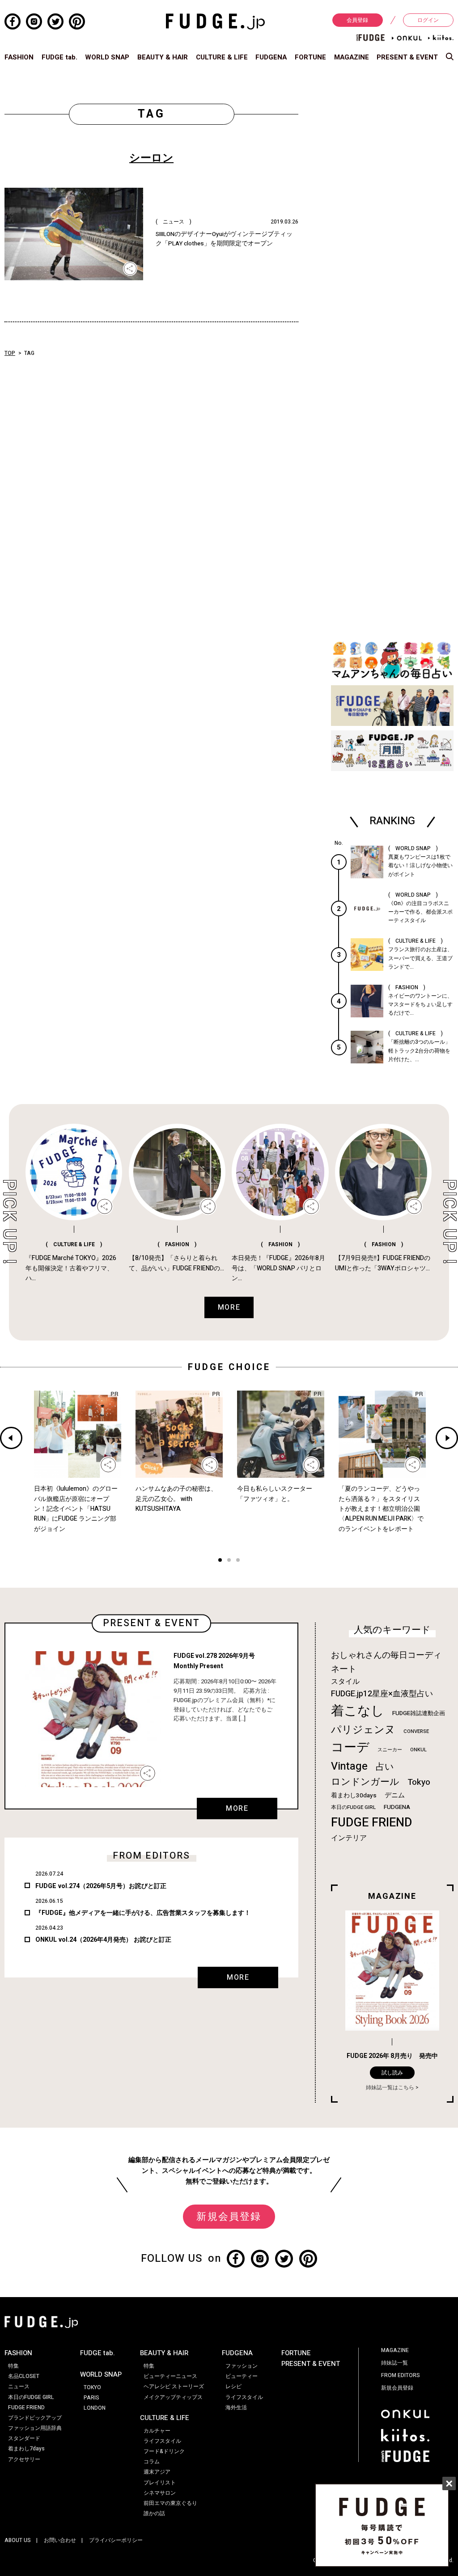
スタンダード (24, 2438)
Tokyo (419, 1782)
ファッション (242, 2366)
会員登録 (357, 20)
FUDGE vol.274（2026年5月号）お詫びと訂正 (101, 1886)
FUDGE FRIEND (371, 1823)
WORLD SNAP (107, 57)
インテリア (349, 1838)
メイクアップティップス (173, 2397)
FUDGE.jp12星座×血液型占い (382, 1694)
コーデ (350, 1748)
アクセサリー (24, 2459)
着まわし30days (354, 1796)
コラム (152, 2462)
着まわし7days (26, 2449)
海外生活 (236, 2407)
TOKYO (92, 2387)
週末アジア (157, 2472)
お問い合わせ (60, 2540)
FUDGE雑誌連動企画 (419, 1713)
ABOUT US (18, 2540)
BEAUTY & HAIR (163, 57)
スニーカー (390, 1750)
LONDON (95, 2408)
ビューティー (242, 2376)
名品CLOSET (24, 2376)
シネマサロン (160, 2493)
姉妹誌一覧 (394, 2363)
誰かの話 (154, 2513)
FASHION (19, 57)
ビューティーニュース (170, 2376)
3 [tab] (238, 1561)
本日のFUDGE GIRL (353, 1807)
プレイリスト (160, 2483)
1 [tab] (220, 1561)
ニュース (19, 2386)
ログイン (428, 20)
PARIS (91, 2398)
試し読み (392, 2073)
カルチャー (157, 2431)
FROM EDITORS (401, 2375)
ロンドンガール (365, 1782)
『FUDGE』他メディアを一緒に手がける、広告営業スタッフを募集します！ (143, 1913)
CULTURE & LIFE (222, 57)
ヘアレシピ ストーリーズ (174, 2386)
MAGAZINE (352, 57)
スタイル (345, 1682)
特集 (13, 2366)
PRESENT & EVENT (407, 57)
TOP (10, 353)
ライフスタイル (162, 2441)
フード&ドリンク (164, 2451)
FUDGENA (271, 57)
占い (385, 1767)
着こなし (358, 1711)
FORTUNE (310, 57)
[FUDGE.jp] (215, 21)
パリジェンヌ (363, 1730)
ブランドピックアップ (35, 2418)
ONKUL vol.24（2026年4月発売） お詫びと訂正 (103, 1940)
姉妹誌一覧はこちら (390, 2087)
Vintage (349, 1766)
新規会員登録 (229, 2217)
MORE (237, 1809)
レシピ (233, 2386)
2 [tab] (229, 1561)
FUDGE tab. (59, 57)
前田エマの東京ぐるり (170, 2503)
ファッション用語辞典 (35, 2428)
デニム (395, 1795)
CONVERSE (416, 1731)
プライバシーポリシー (116, 2540)
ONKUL (418, 1750)
